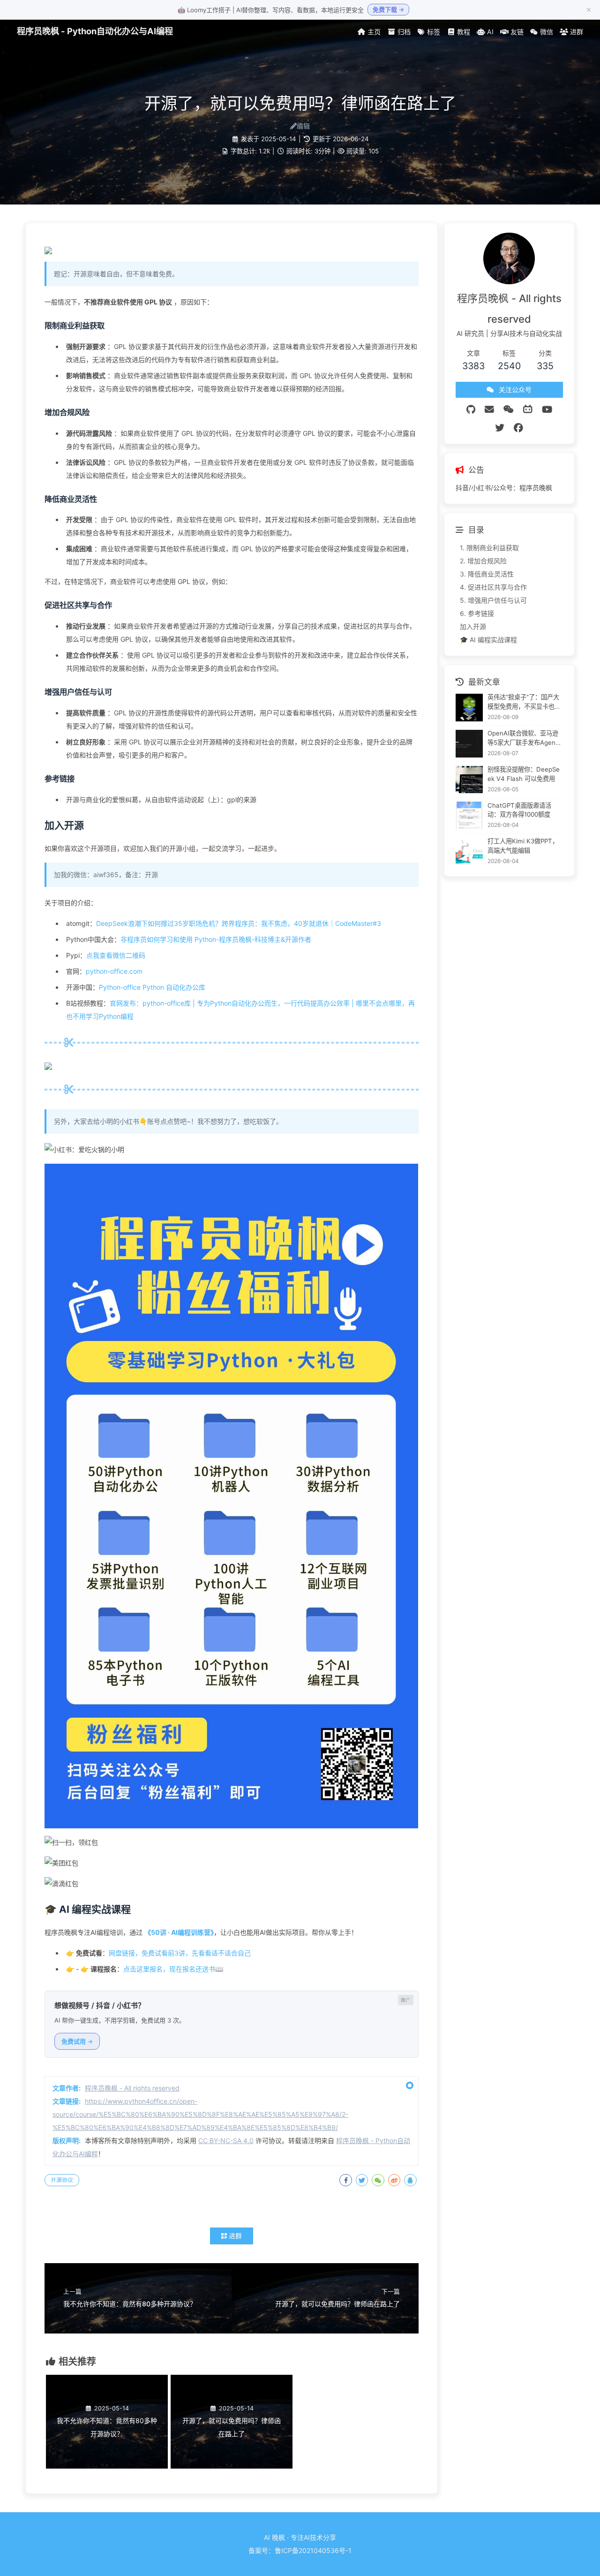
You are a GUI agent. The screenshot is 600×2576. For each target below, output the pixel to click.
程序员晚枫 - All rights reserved (132, 2088)
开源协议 (62, 2180)
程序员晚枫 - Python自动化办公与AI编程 (95, 31)
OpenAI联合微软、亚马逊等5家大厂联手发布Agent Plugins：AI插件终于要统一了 (523, 739)
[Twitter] (500, 428)
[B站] (528, 409)
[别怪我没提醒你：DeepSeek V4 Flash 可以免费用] (469, 780)
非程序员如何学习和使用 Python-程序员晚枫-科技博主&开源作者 (216, 939)
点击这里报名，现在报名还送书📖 (173, 1969)
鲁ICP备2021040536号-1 (313, 2550)
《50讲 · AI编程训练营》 (179, 1932)
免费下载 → (388, 9)
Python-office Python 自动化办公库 (152, 987)
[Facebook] (518, 428)
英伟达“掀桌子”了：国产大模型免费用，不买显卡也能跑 (524, 702)
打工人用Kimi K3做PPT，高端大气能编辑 (523, 846)
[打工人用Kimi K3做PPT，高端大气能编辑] (469, 852)
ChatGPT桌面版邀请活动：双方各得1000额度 (519, 810)
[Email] (489, 409)
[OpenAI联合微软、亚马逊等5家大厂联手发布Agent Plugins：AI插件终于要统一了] (469, 744)
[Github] (471, 409)
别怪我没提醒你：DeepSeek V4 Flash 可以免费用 (524, 773)
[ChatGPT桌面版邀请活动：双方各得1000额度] (469, 815)
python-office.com (114, 971)
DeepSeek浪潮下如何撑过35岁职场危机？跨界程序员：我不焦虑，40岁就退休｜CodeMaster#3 (239, 923)
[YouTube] (547, 409)
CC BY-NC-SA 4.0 (226, 2140)
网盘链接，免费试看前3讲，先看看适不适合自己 (180, 1953)
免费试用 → (77, 2041)
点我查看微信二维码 (116, 955)
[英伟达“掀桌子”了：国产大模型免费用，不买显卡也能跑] (469, 708)
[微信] (509, 409)
